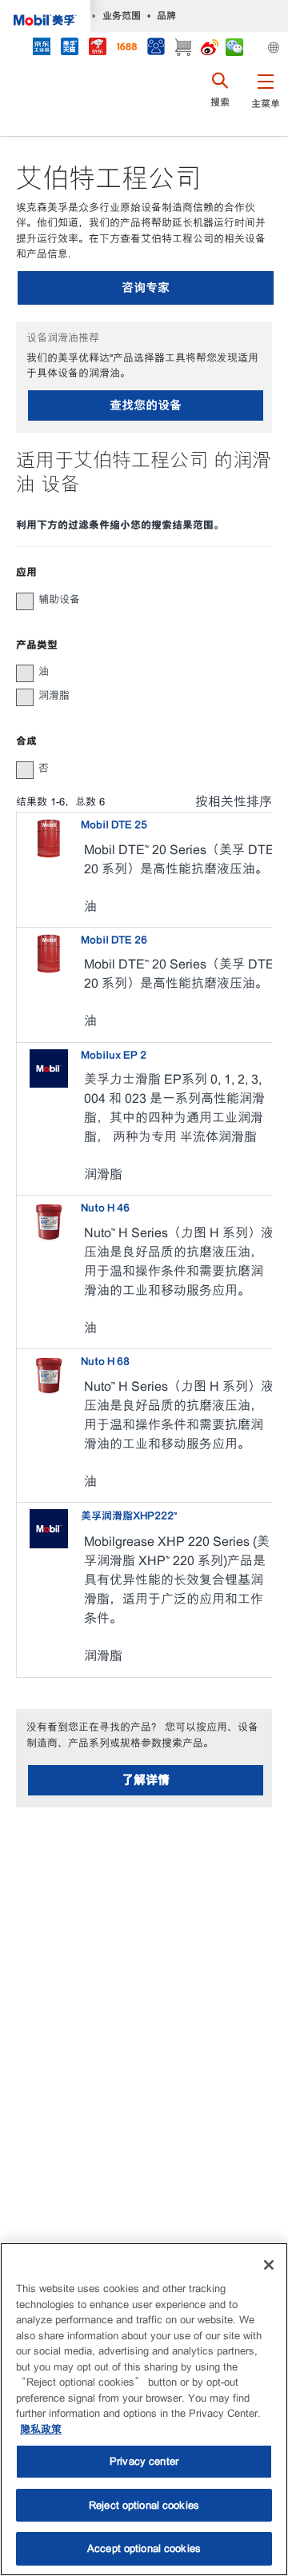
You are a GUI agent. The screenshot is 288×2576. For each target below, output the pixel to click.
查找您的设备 (146, 405)
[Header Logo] (45, 16)
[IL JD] (41, 48)
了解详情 (146, 1780)
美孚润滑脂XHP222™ (129, 1516)
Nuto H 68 (105, 1362)
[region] (144, 2409)
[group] (136, 600)
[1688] (126, 48)
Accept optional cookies (144, 2548)
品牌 (166, 16)
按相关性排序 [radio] (234, 802)
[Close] (269, 2265)
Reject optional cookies (144, 2505)
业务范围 (122, 16)
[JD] (97, 48)
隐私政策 (41, 2429)
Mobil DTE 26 (114, 940)
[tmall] (69, 48)
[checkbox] (25, 601)
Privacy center (144, 2461)
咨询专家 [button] (146, 288)
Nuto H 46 (105, 1208)
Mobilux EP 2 (114, 1055)
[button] (265, 100)
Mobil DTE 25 (114, 825)
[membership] (156, 48)
